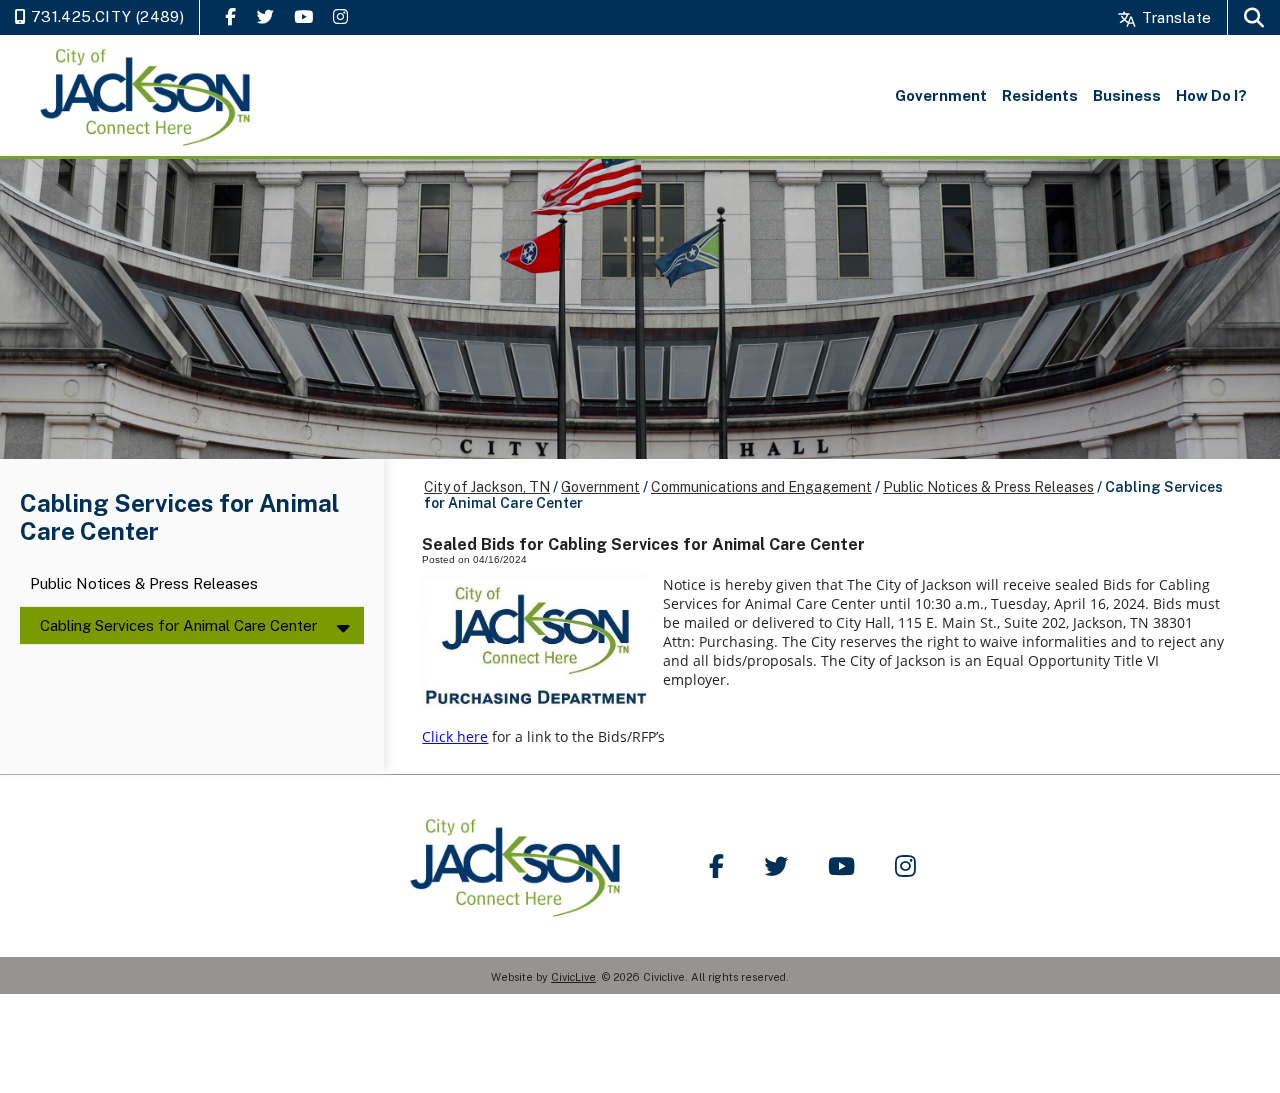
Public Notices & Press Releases (144, 584)
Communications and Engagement (761, 487)
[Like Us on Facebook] (230, 16)
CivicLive (573, 977)
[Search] (1254, 17)
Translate (1174, 17)
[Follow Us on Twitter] (265, 16)
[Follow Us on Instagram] (340, 16)
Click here (455, 736)
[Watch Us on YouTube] (303, 16)
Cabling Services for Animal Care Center (178, 625)
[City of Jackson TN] (147, 95)
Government (600, 487)
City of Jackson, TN (487, 487)
